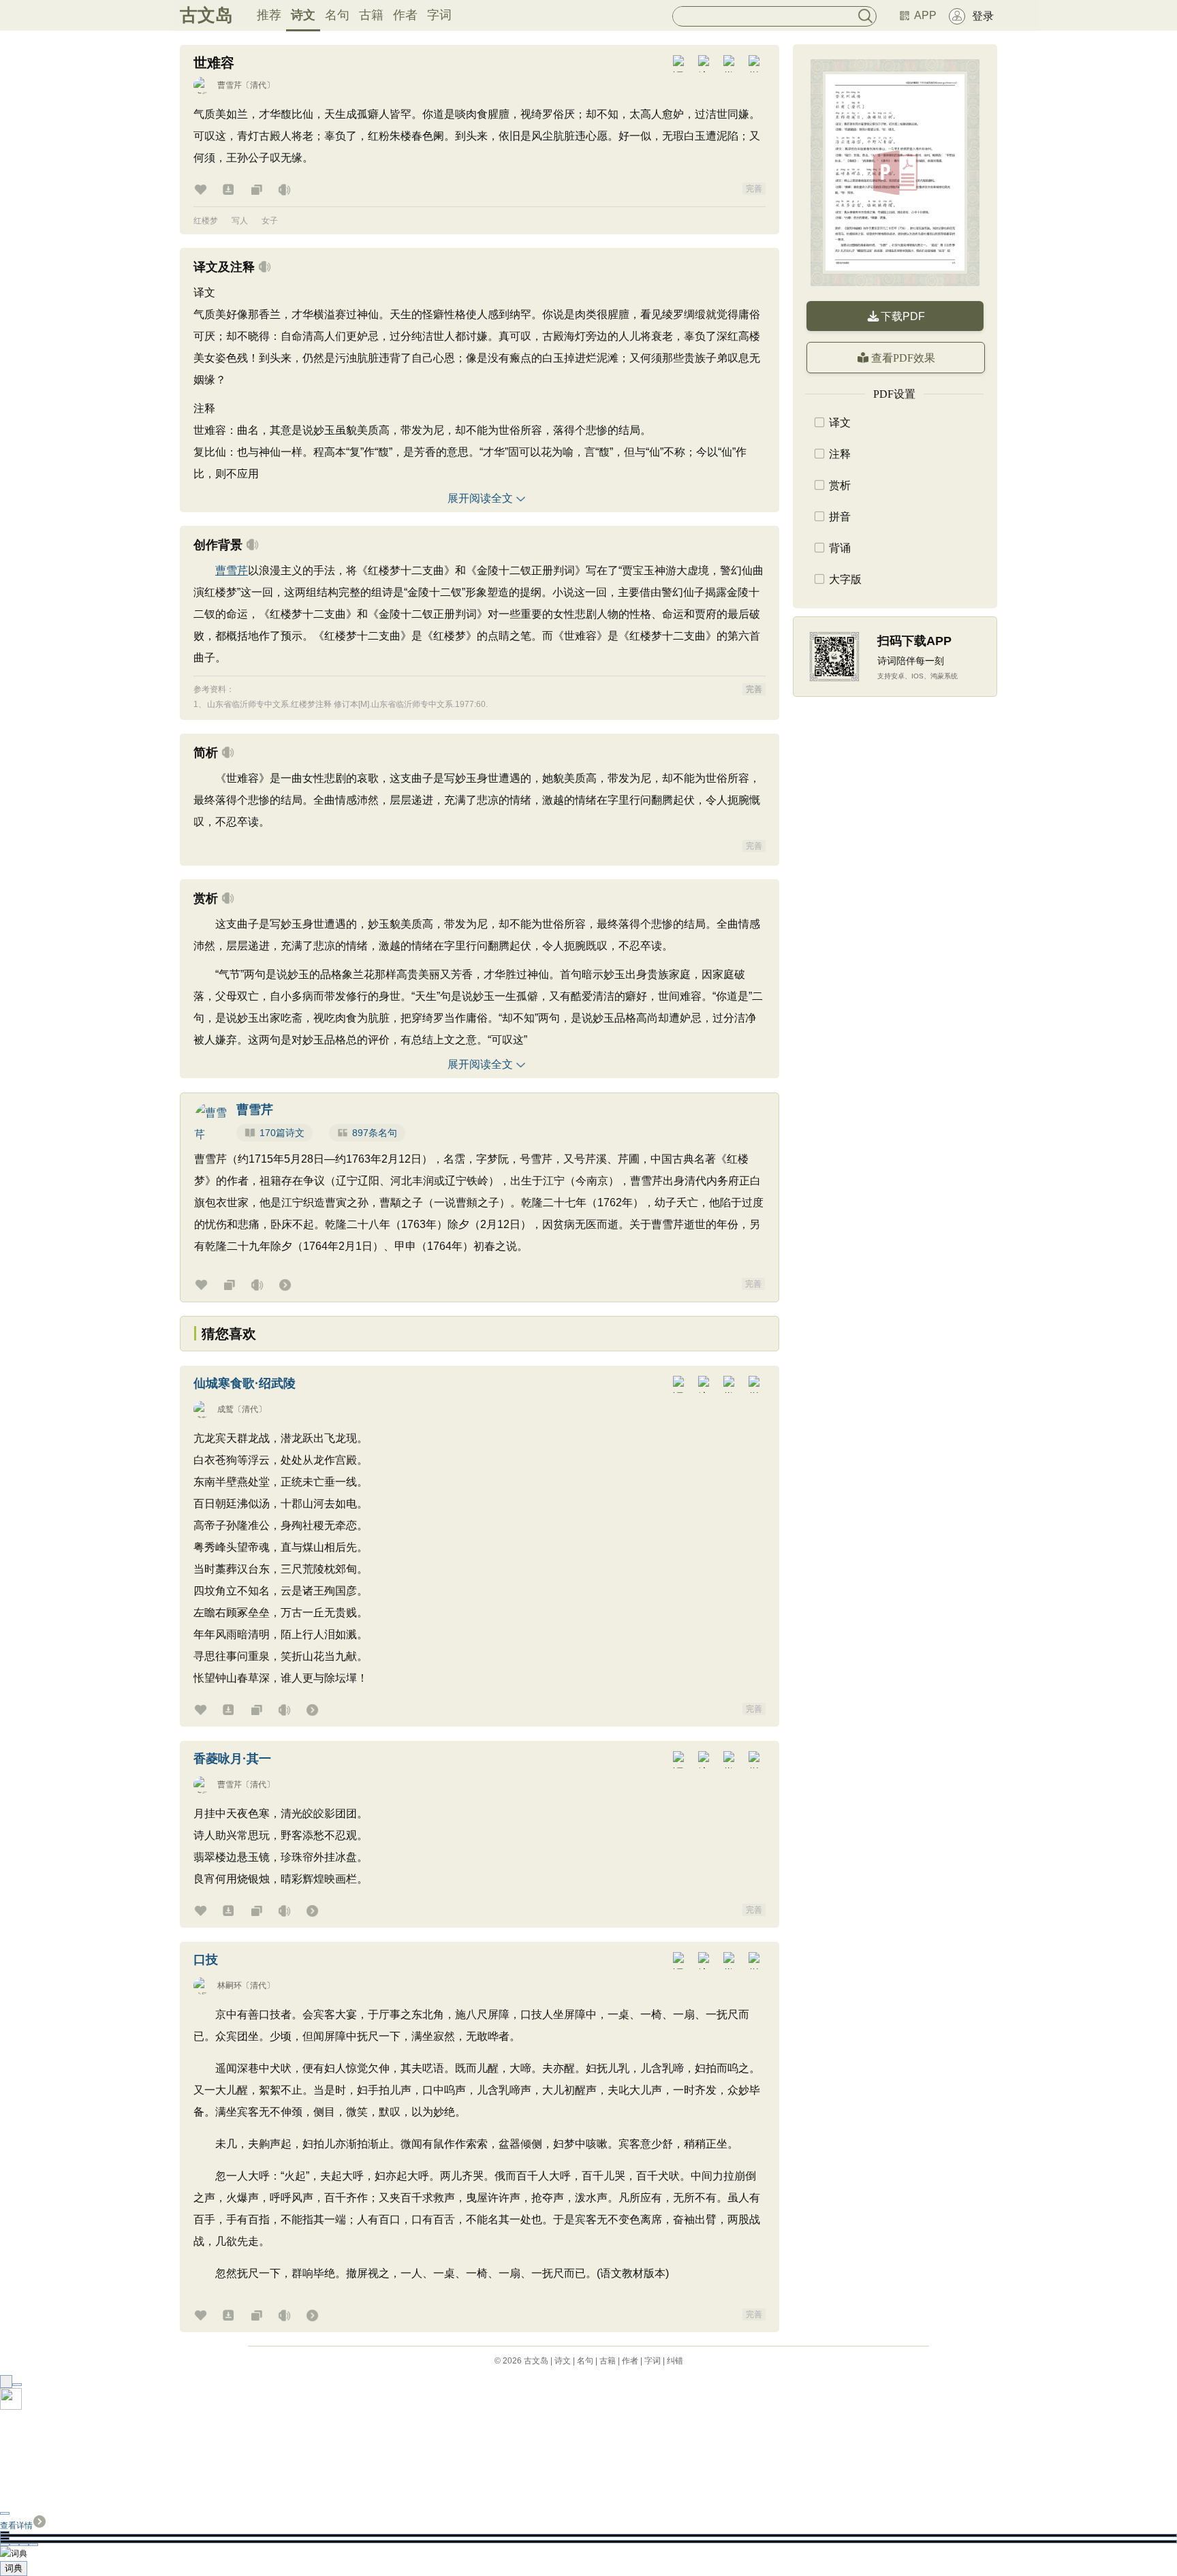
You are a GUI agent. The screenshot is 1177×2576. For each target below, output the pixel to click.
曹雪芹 (230, 85)
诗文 (303, 15)
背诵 (840, 548)
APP (925, 15)
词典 (14, 2568)
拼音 (840, 517)
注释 (840, 454)
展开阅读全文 (480, 498)
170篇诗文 (282, 1133)
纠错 (675, 2361)
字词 (439, 15)
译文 (840, 423)
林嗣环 (230, 1985)
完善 (754, 189)
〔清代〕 (258, 85)
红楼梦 (206, 221)
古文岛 (206, 15)
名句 (337, 15)
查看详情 (16, 2526)
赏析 (840, 485)
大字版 (845, 579)
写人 (240, 221)
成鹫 (225, 1409)
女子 (270, 221)
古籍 (371, 15)
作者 (405, 15)
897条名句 (375, 1133)
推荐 (269, 15)
